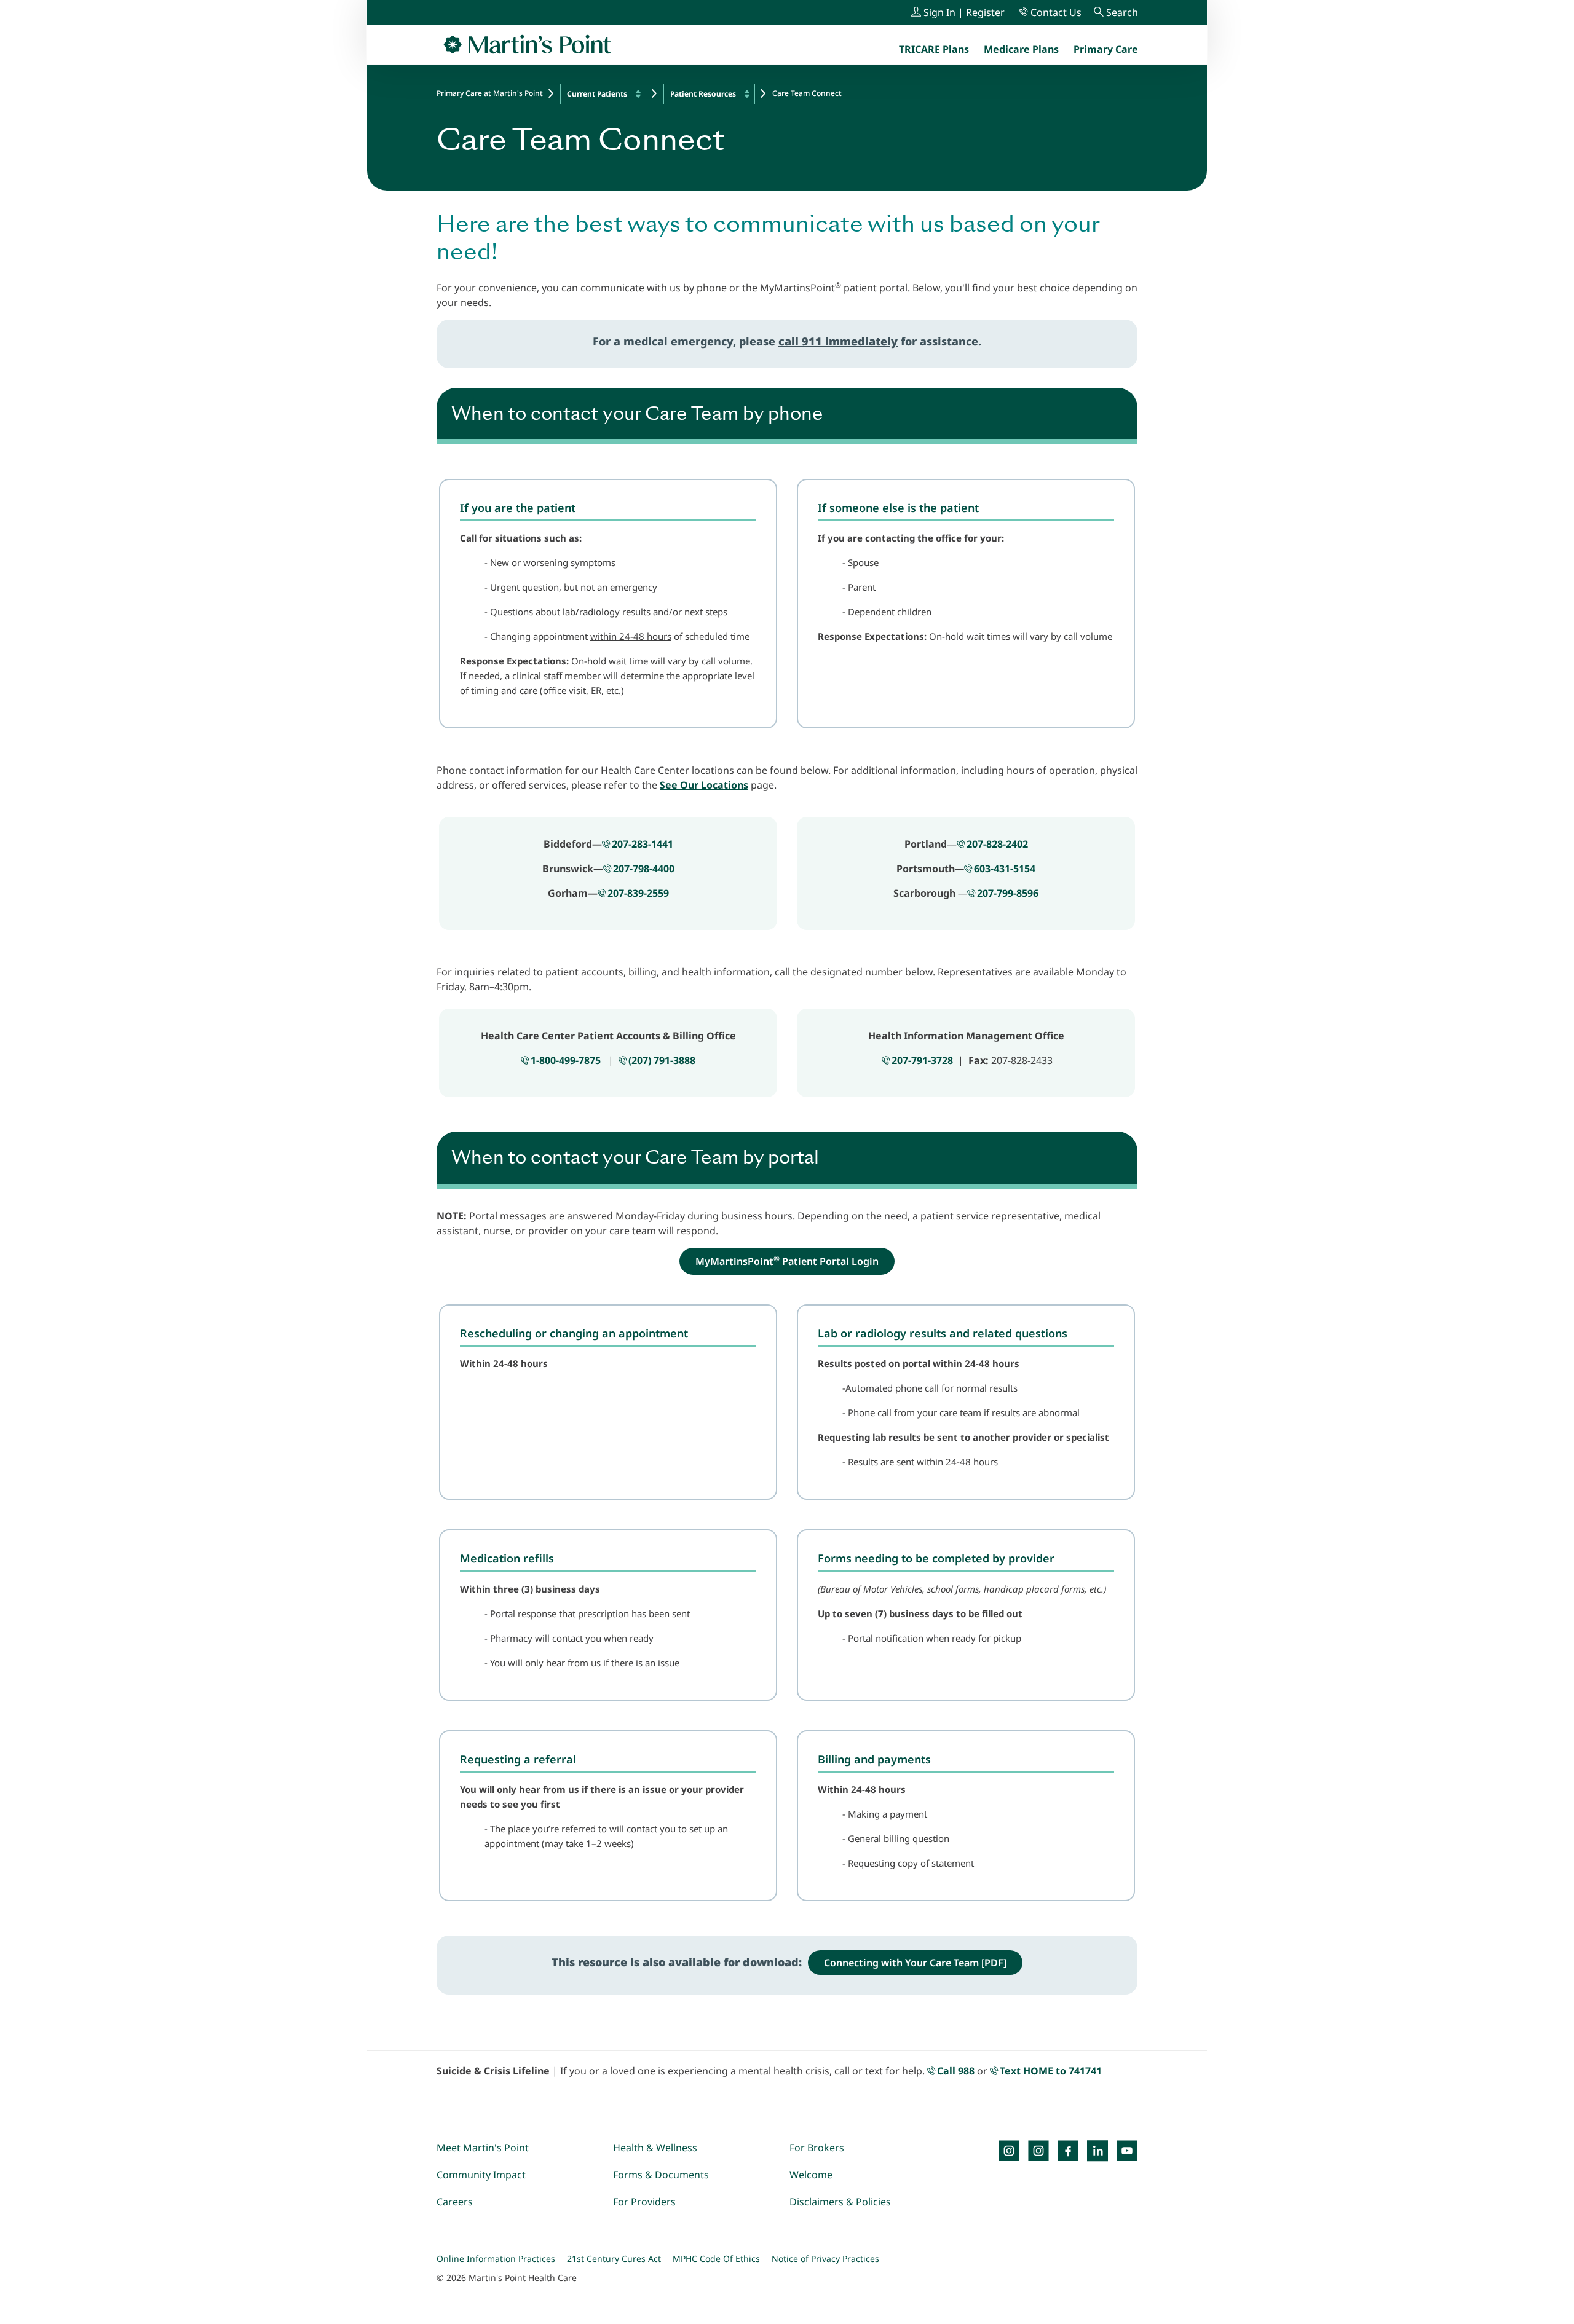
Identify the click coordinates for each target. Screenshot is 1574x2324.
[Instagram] (1038, 2151)
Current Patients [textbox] (597, 94)
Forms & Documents (661, 2175)
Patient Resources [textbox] (703, 94)
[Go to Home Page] (528, 44)
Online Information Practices (496, 2259)
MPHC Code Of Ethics (716, 2259)
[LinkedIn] (1097, 2151)
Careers (455, 2202)
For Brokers (817, 2148)
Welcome (811, 2175)
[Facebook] (1068, 2151)
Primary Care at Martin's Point (490, 93)
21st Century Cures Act (614, 2259)
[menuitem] (1106, 49)
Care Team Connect (807, 93)
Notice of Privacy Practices (825, 2259)
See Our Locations (704, 785)
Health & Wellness (655, 2148)
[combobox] (603, 94)
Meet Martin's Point (483, 2148)
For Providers (644, 2202)
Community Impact (481, 2175)
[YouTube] (1127, 2151)
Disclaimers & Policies (840, 2202)
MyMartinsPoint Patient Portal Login (787, 1261)
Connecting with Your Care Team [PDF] (915, 1963)
